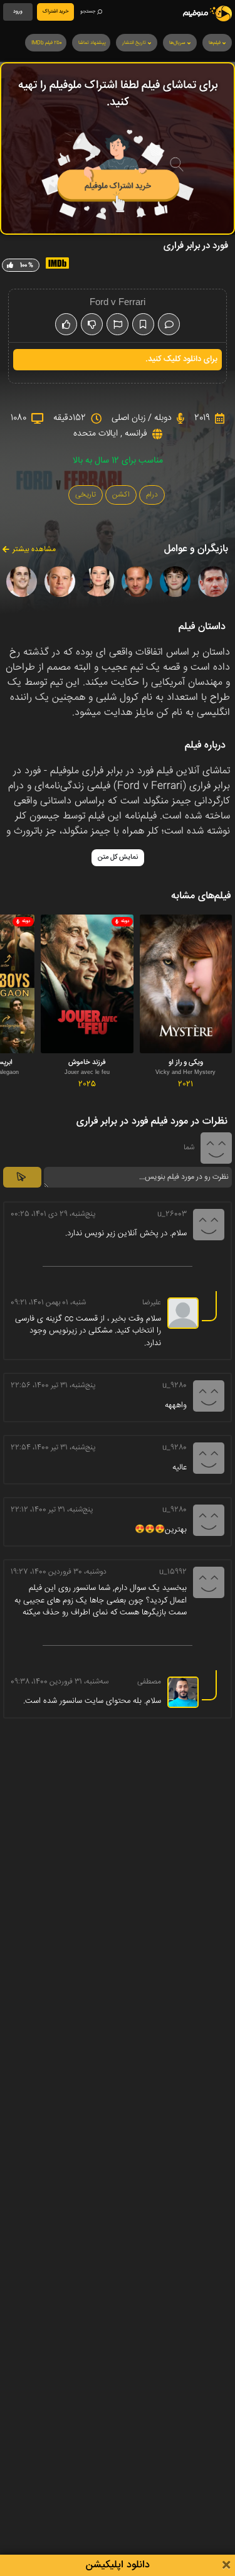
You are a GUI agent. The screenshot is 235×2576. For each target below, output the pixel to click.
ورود (18, 12)
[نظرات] (169, 324)
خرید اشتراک (55, 12)
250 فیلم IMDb (47, 43)
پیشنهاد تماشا (92, 43)
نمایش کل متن (118, 857)
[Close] (226, 2566)
